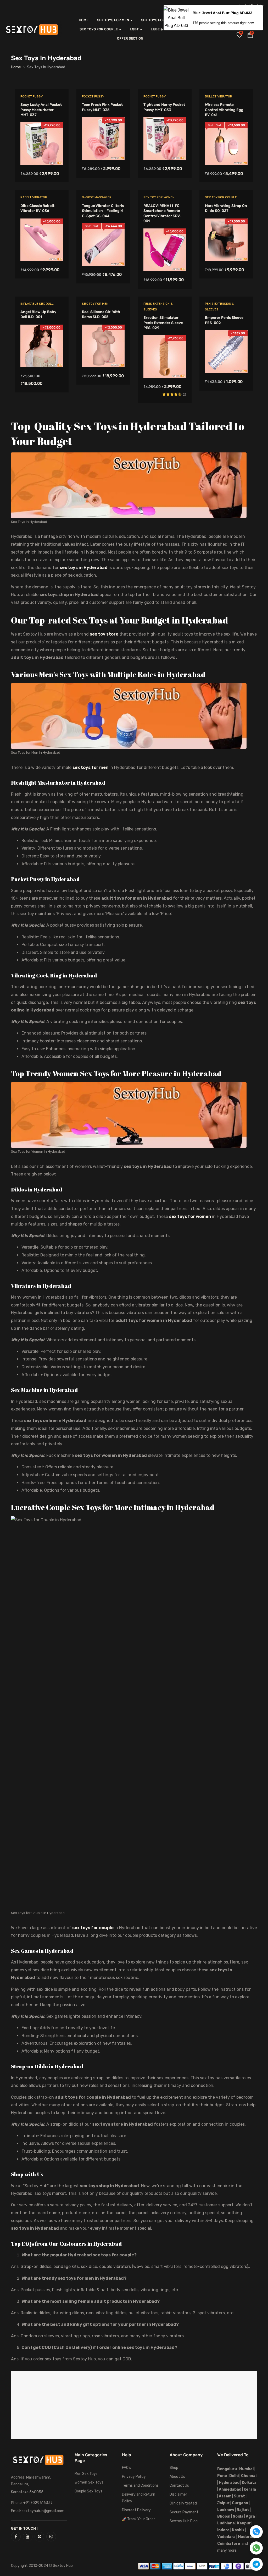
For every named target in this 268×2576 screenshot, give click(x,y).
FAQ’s (127, 2468)
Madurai (245, 2537)
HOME (84, 20)
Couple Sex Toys (88, 2491)
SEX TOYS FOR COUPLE (99, 29)
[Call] (256, 2532)
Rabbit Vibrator (34, 197)
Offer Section (130, 38)
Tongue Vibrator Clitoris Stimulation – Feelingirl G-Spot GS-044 (103, 211)
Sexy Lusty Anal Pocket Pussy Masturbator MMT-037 (41, 110)
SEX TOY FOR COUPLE (221, 197)
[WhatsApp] (256, 2548)
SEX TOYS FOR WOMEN (160, 20)
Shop (174, 2468)
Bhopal (224, 2516)
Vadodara (226, 2537)
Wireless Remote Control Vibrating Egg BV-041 (224, 110)
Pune (222, 2476)
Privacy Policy (134, 2477)
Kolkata (249, 2483)
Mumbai (246, 2469)
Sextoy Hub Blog (184, 2521)
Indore (223, 2530)
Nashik (238, 2530)
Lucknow (226, 2510)
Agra (250, 2516)
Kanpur (244, 2523)
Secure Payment (184, 2512)
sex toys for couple (93, 1928)
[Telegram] (256, 2564)
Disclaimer (178, 2494)
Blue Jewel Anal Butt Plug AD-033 (222, 13)
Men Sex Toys (86, 2474)
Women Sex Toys (89, 2482)
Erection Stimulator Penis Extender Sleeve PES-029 (163, 323)
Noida (238, 2516)
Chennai (249, 2476)
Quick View (42, 152)
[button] (250, 36)
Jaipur (223, 2503)
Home (16, 67)
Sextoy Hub (63, 2566)
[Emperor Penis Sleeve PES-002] (226, 334)
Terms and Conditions (140, 2485)
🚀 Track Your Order (138, 2519)
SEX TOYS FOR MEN (113, 20)
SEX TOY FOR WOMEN (159, 197)
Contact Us (179, 2485)
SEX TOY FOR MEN (95, 304)
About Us (177, 2477)
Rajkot (243, 2510)
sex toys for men (91, 767)
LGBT (135, 29)
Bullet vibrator (219, 96)
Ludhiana (226, 2523)
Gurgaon (240, 2503)
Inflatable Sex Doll (37, 304)
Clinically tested (183, 2503)
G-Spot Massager (97, 197)
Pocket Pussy (32, 96)
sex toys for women (190, 1216)
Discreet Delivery (136, 2510)
